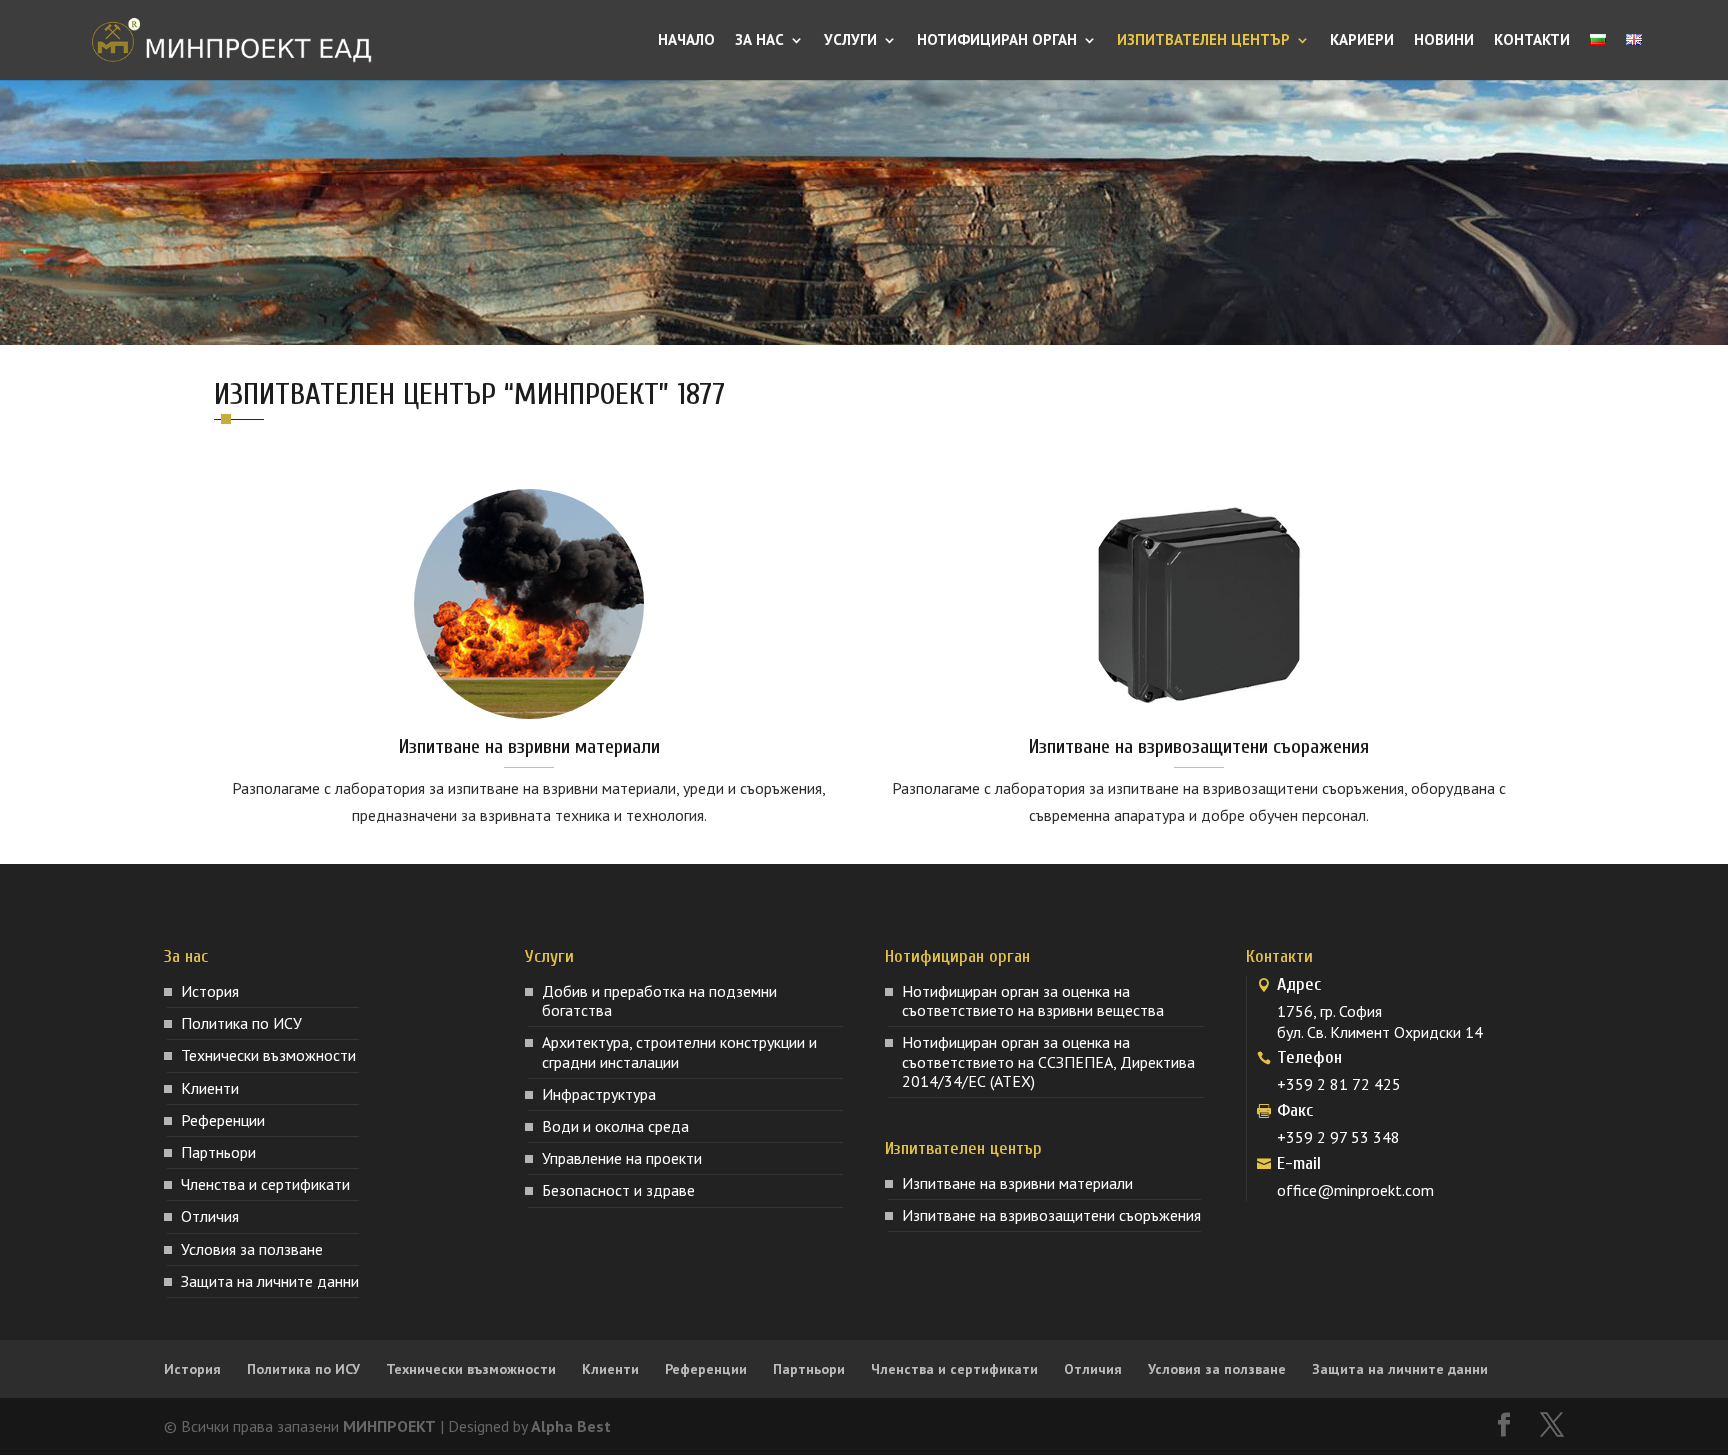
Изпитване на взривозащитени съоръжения (1051, 1215)
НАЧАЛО (686, 41)
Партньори (218, 1152)
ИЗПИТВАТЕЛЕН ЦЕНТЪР (1203, 41)
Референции (223, 1120)
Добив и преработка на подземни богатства (659, 1000)
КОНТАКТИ (1532, 41)
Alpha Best (571, 1426)
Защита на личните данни (270, 1281)
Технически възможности (268, 1055)
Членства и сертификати (265, 1184)
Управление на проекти (622, 1158)
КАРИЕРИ (1362, 41)
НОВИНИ (1444, 41)
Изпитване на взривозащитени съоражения (1199, 746)
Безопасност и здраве (618, 1190)
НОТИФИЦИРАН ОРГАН (997, 41)
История (210, 991)
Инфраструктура (599, 1094)
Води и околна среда (615, 1126)
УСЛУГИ (850, 41)
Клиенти (210, 1088)
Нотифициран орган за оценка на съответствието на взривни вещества (1033, 1000)
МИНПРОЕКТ (389, 1426)
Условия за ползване (252, 1249)
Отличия (210, 1216)
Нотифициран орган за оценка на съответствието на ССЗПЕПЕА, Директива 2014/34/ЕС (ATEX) (1048, 1061)
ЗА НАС (759, 41)
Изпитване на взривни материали (529, 746)
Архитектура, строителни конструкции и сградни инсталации (679, 1051)
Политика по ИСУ (241, 1023)
